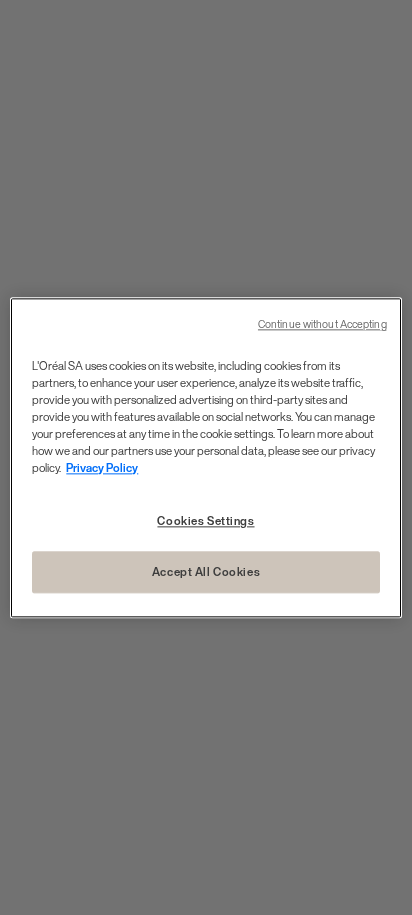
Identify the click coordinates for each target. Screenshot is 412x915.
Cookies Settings (205, 520)
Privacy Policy (102, 467)
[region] (205, 457)
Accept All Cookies (206, 571)
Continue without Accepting (322, 324)
